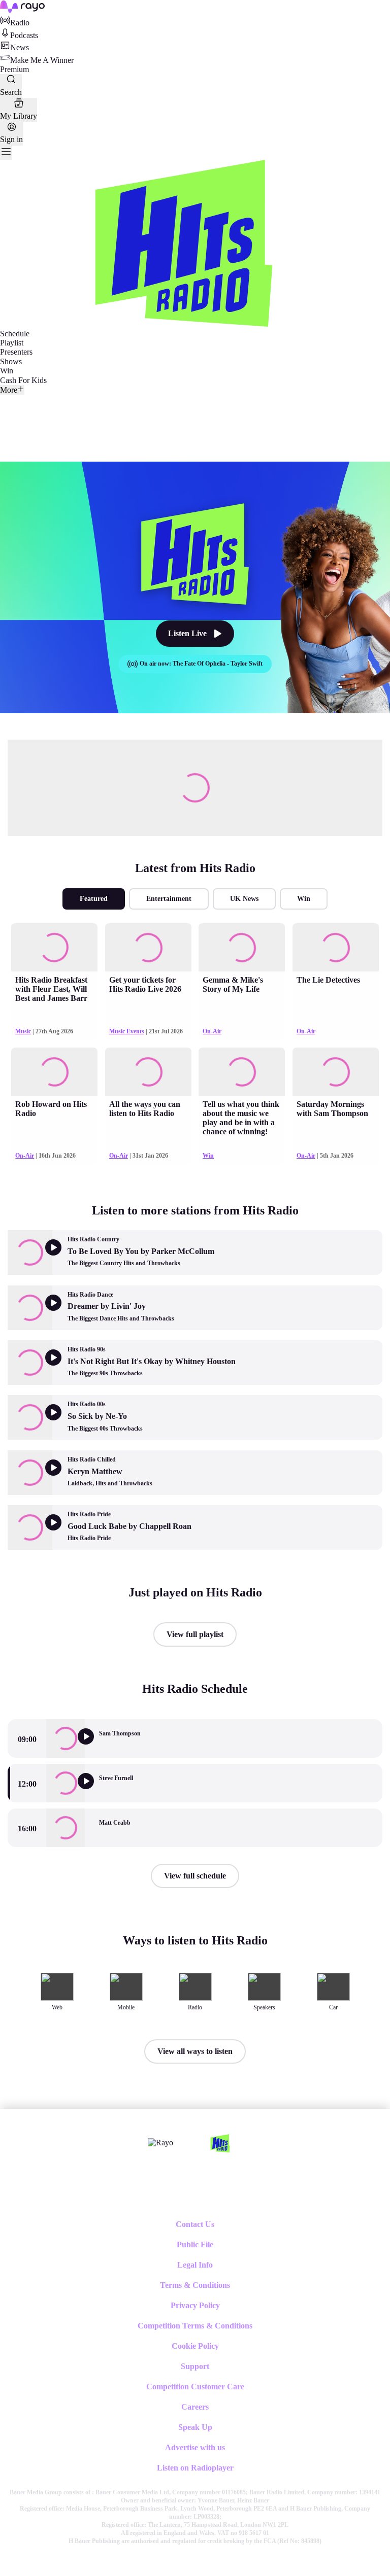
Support (195, 2366)
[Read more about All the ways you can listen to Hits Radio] (148, 1072)
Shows (11, 361)
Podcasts (24, 35)
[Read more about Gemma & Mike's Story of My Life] (242, 947)
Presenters (16, 352)
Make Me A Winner (42, 60)
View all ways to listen (195, 2051)
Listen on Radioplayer (195, 2468)
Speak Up (195, 2427)
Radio (20, 23)
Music (23, 1031)
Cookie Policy (195, 2346)
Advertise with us (195, 2447)
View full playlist (195, 1634)
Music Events (127, 1031)
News (20, 47)
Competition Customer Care (195, 2387)
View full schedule (195, 1876)
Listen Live (187, 633)
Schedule (15, 334)
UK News (244, 899)
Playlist (12, 343)
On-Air (212, 1031)
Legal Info (195, 2265)
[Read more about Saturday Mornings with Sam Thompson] (336, 1072)
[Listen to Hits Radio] (92, 1791)
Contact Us (195, 2224)
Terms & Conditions (195, 2285)
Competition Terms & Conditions (195, 2326)
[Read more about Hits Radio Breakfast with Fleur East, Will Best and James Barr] (54, 947)
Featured (94, 899)
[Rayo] (160, 2143)
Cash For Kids (23, 380)
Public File (195, 2244)
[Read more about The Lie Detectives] (336, 947)
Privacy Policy (195, 2305)
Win (7, 371)
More (9, 390)
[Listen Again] (92, 1746)
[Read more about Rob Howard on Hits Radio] (54, 1072)
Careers (195, 2407)
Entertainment (169, 899)
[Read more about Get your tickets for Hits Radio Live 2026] (148, 947)
